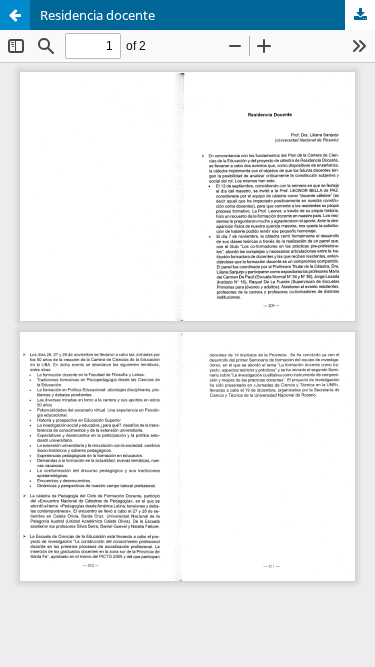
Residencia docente (97, 15)
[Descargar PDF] (360, 15)
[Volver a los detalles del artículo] (15, 15)
